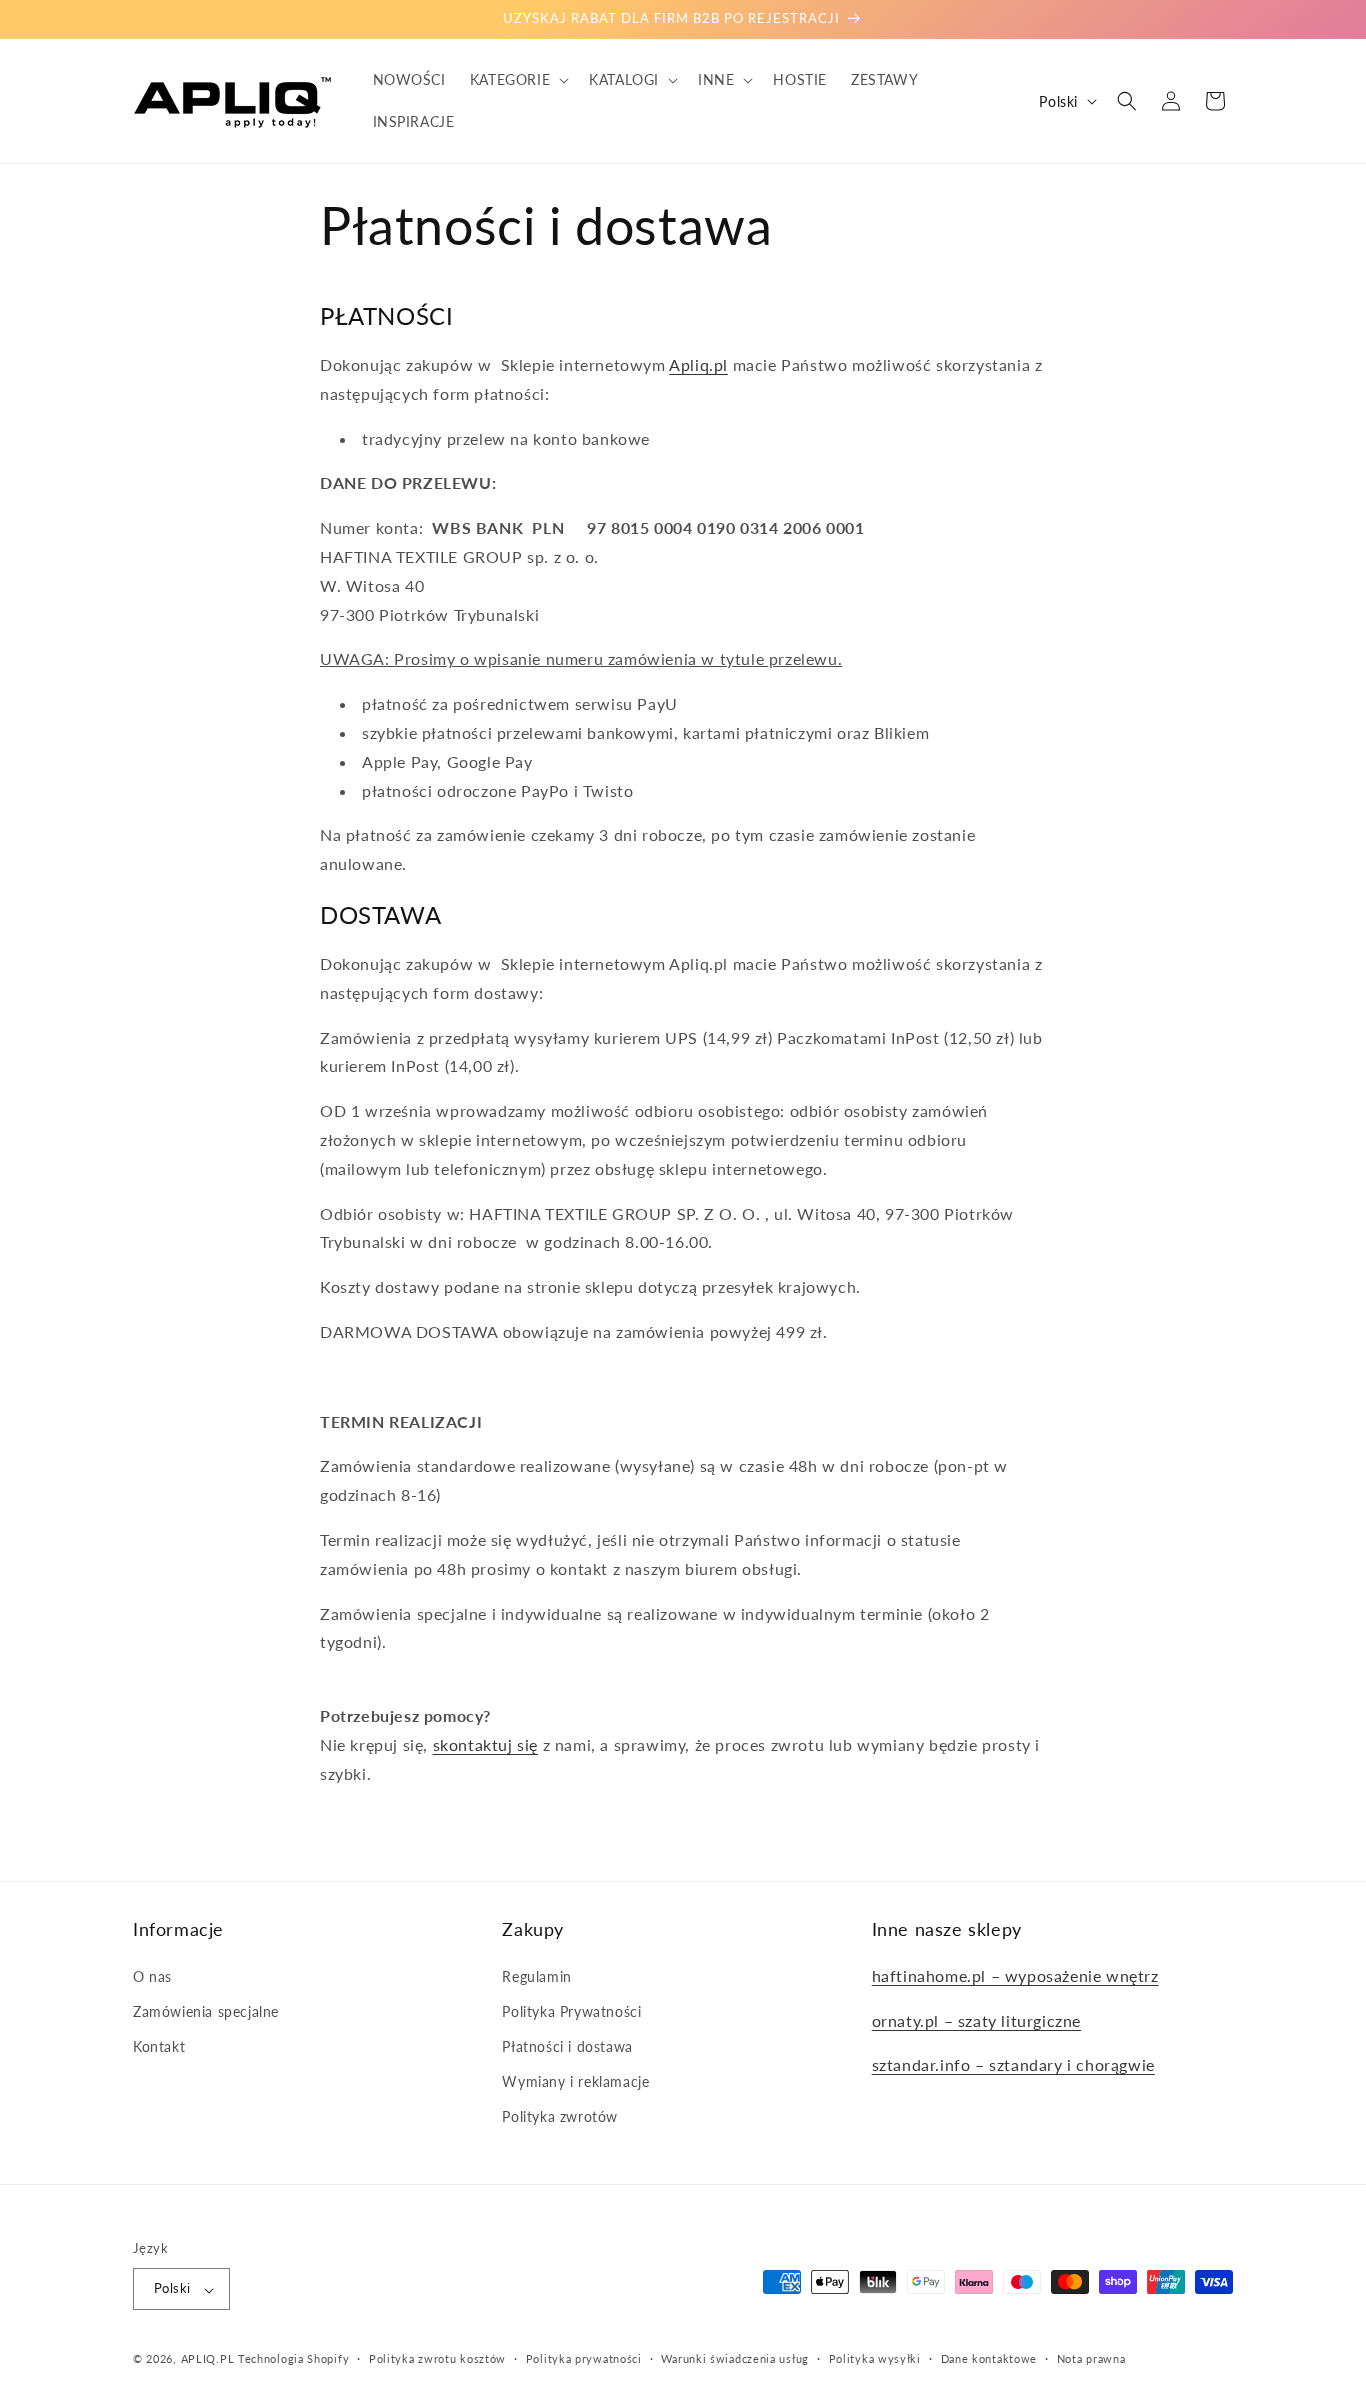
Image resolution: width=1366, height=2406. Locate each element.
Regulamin (536, 1975)
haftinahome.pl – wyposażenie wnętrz (1015, 1974)
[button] (517, 80)
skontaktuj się (485, 1744)
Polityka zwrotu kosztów (437, 2358)
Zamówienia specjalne (206, 2010)
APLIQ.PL (209, 2359)
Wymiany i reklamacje (575, 2081)
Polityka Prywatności (571, 2010)
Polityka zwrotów (560, 2116)
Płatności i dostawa (567, 2046)
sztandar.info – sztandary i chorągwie (1013, 2064)
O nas (152, 1975)
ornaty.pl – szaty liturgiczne (976, 2019)
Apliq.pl (698, 364)
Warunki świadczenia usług (735, 2358)
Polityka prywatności (584, 2358)
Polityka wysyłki (875, 2358)
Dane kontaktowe (989, 2358)
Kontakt (159, 2046)
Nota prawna (1091, 2358)
